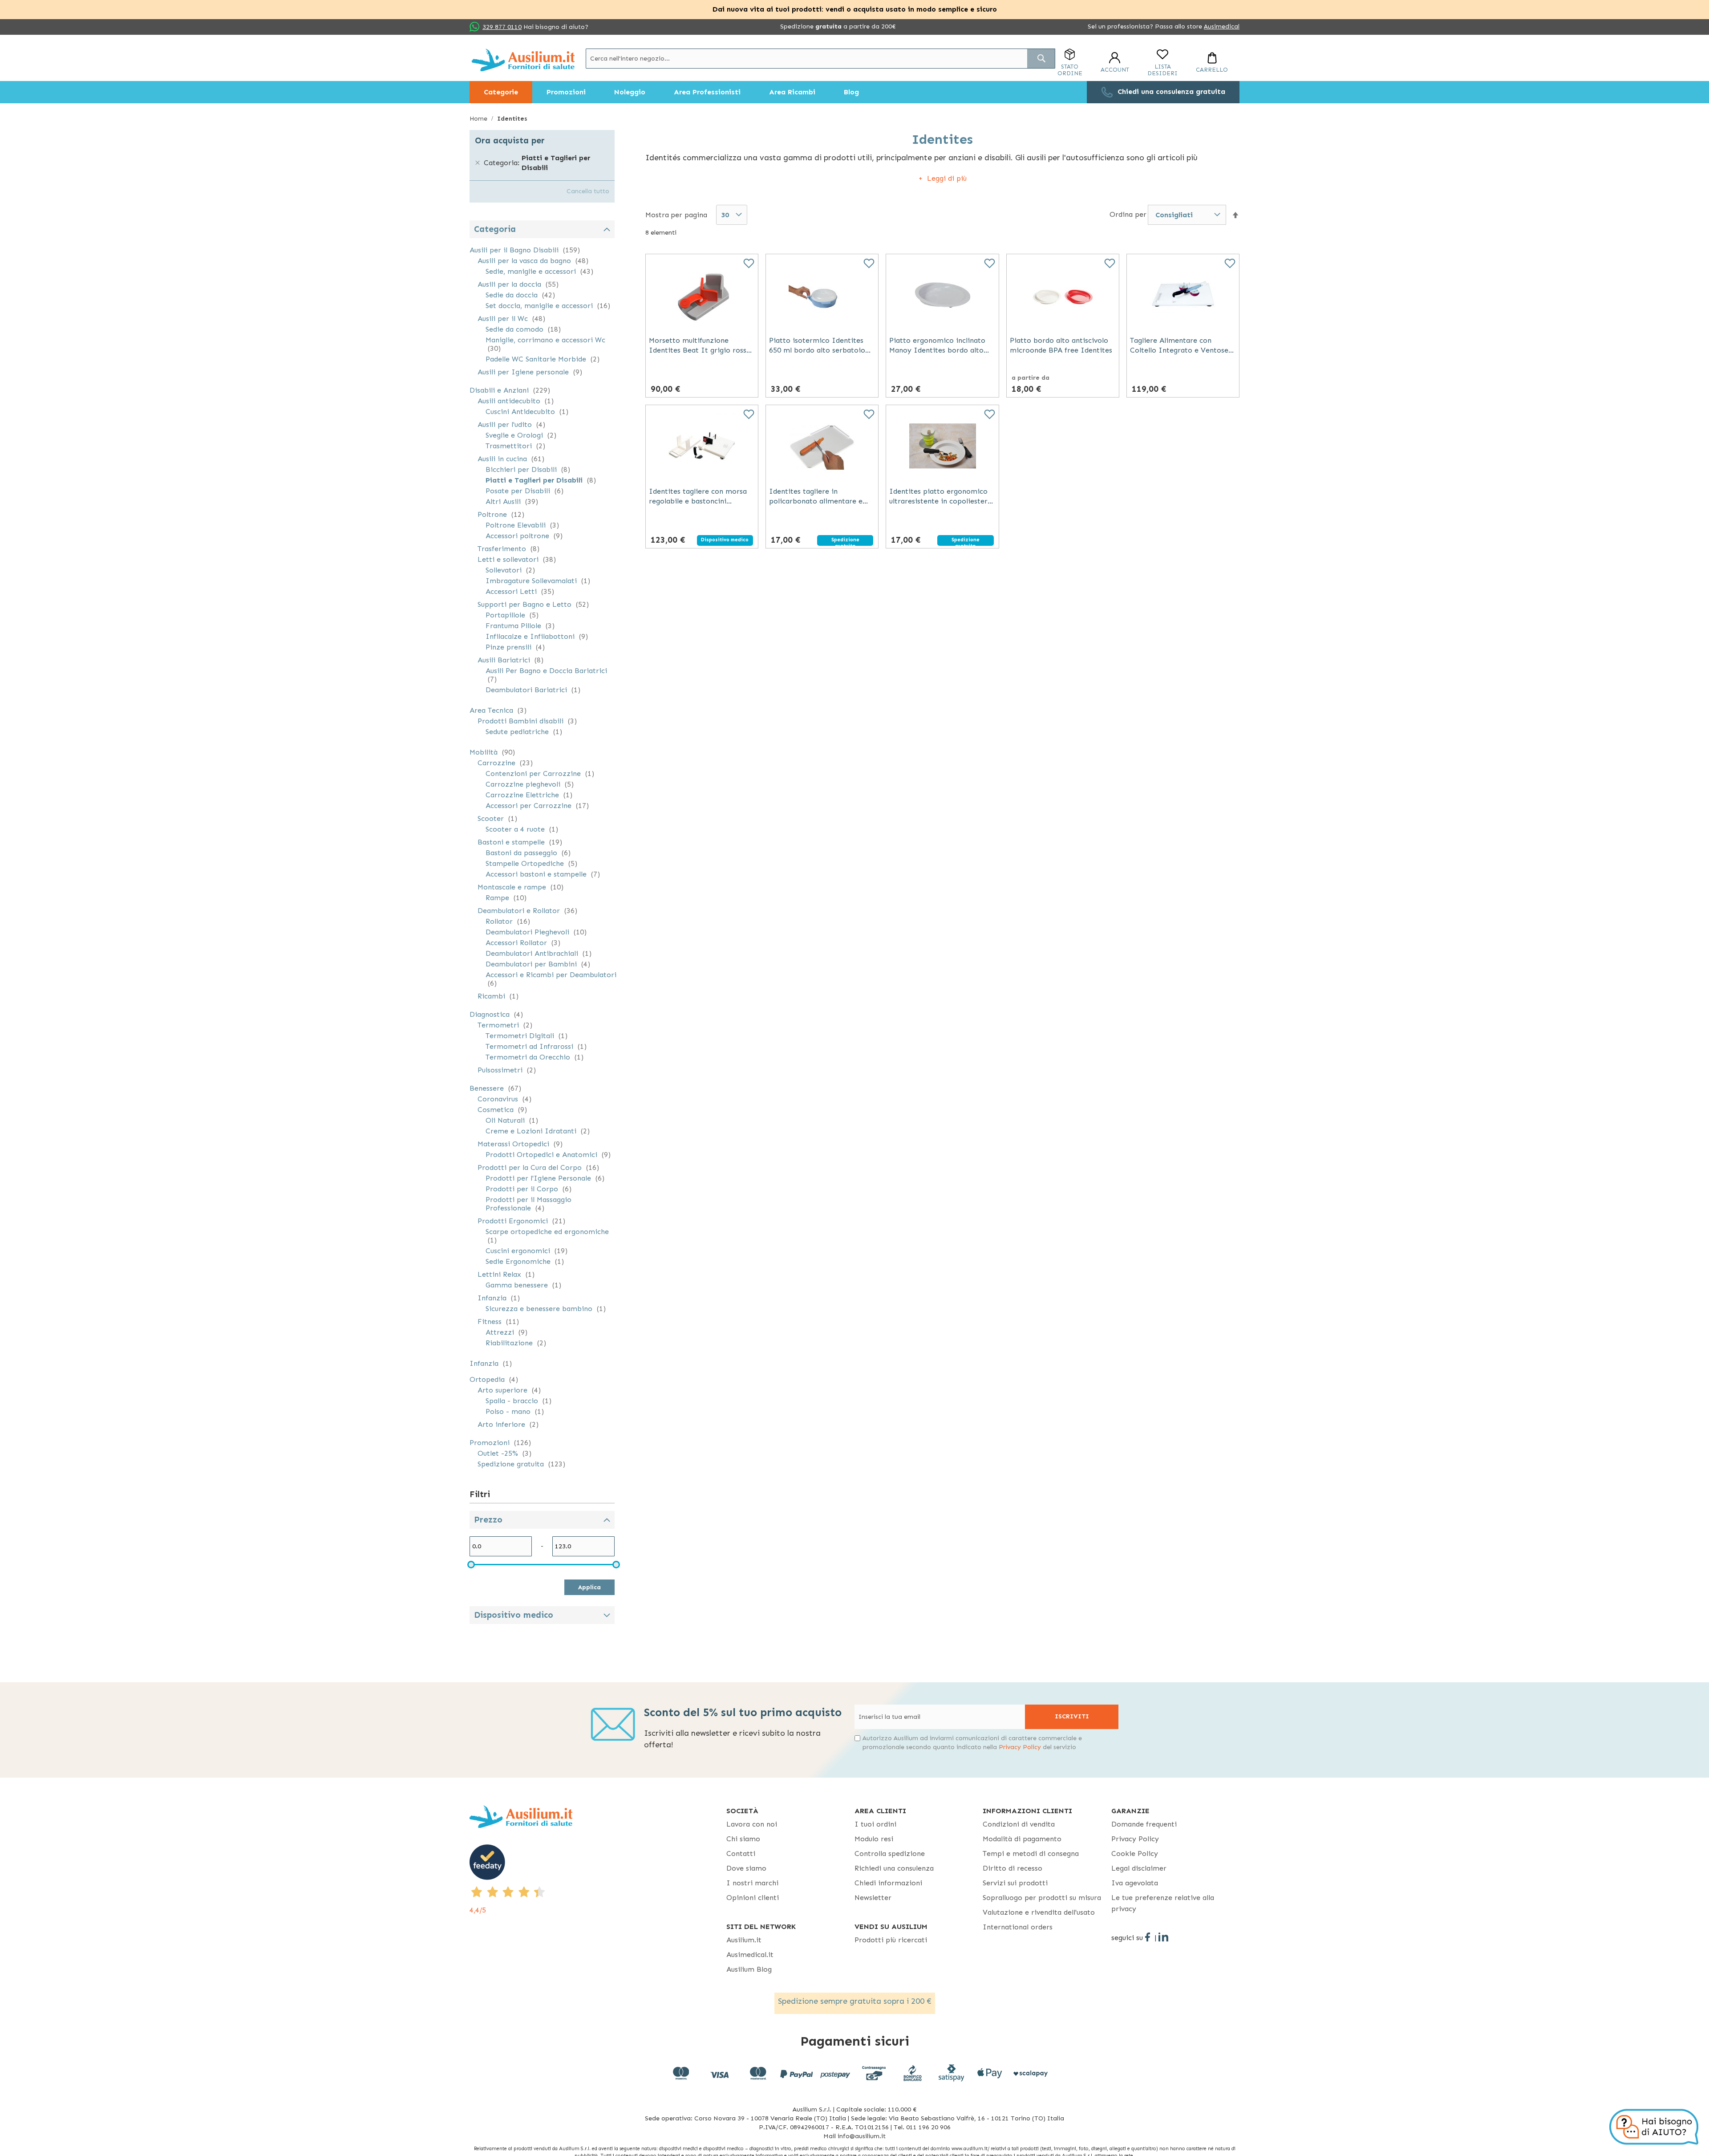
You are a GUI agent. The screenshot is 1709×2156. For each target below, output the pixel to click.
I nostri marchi (752, 1883)
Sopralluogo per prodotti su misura (1042, 1898)
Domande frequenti (1144, 1824)
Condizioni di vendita (1019, 1824)
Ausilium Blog (749, 1969)
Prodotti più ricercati (891, 1940)
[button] (1235, 215)
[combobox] (820, 59)
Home (479, 119)
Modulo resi (874, 1839)
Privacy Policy (1020, 1747)
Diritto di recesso (1012, 1868)
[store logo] (523, 60)
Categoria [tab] (495, 229)
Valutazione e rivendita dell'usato (1039, 1912)
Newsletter (873, 1898)
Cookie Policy (1135, 1854)
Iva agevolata (1135, 1883)
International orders (1018, 1927)
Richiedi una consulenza (894, 1868)
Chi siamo (743, 1839)
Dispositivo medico (514, 1615)
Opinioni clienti (753, 1898)
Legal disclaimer (1139, 1868)
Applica (589, 1587)
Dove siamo (746, 1868)
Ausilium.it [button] (744, 1940)
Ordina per (1128, 214)
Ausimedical (1222, 26)
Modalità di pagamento (1022, 1839)
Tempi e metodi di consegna (1031, 1854)
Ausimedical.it (750, 1955)
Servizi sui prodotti (1015, 1883)
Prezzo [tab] (488, 1520)
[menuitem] (501, 92)
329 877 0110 (502, 27)
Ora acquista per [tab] (510, 140)
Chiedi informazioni (888, 1883)
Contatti (741, 1854)
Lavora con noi (752, 1824)
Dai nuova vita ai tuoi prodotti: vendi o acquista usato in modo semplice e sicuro (855, 9)
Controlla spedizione (890, 1854)
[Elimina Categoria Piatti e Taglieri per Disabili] (478, 163)
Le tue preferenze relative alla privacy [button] (1163, 1903)
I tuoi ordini (875, 1824)
